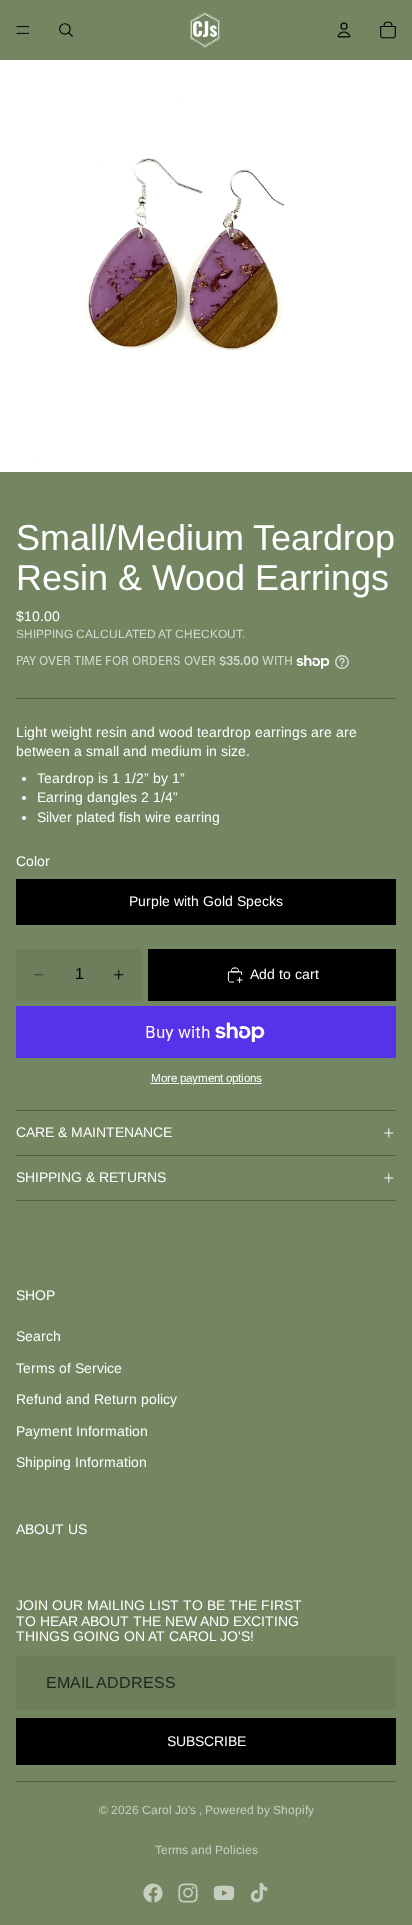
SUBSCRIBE (206, 1741)
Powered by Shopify (259, 1810)
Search (38, 1336)
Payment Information (82, 1431)
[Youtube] (224, 1893)
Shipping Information (81, 1462)
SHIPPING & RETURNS (91, 1177)
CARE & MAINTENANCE (94, 1132)
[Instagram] (188, 1893)
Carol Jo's (170, 1810)
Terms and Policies (206, 1850)
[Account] (344, 30)
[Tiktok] (259, 1893)
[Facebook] (153, 1893)
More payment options (206, 1077)
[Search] (66, 30)
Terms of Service (69, 1368)
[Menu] (23, 30)
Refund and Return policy (96, 1399)
